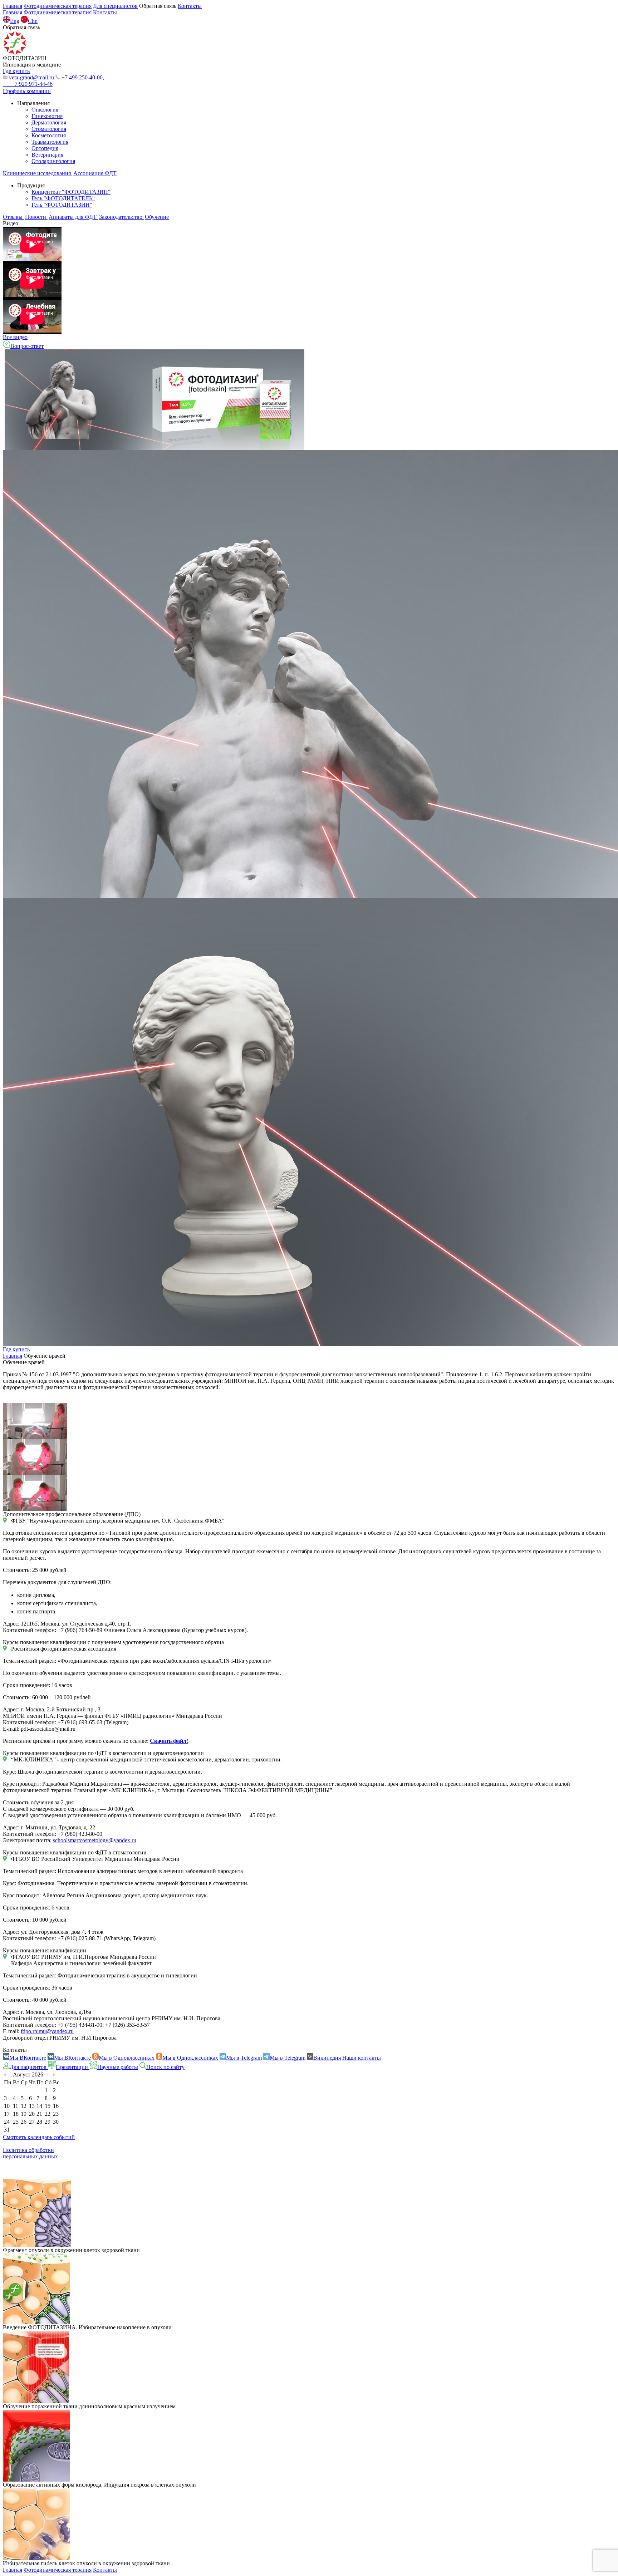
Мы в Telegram (244, 2058)
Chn (33, 21)
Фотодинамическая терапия (58, 6)
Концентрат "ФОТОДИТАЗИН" (71, 192)
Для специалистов (115, 6)
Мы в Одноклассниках (127, 2058)
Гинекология (47, 116)
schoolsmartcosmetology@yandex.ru (95, 1840)
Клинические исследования (38, 173)
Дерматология (49, 122)
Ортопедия (45, 148)
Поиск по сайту (165, 2067)
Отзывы (13, 217)
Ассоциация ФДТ (95, 173)
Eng (15, 21)
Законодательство (121, 217)
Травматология (50, 142)
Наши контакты (362, 2058)
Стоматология (49, 129)
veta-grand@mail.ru (31, 77)
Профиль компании (27, 91)
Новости (36, 217)
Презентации (73, 2067)
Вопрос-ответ (27, 346)
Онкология (45, 110)
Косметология (49, 135)
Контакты (190, 6)
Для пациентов (29, 2067)
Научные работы (118, 2067)
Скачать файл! (169, 1741)
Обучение (157, 217)
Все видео (15, 337)
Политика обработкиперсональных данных (30, 2153)
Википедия (327, 2058)
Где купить (16, 1349)
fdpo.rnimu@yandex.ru (47, 2031)
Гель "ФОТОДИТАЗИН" (62, 205)
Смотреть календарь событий (39, 2137)
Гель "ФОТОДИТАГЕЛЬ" (63, 198)
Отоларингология (53, 161)
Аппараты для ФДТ (73, 217)
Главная (13, 6)
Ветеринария (47, 155)
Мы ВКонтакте (28, 2058)
